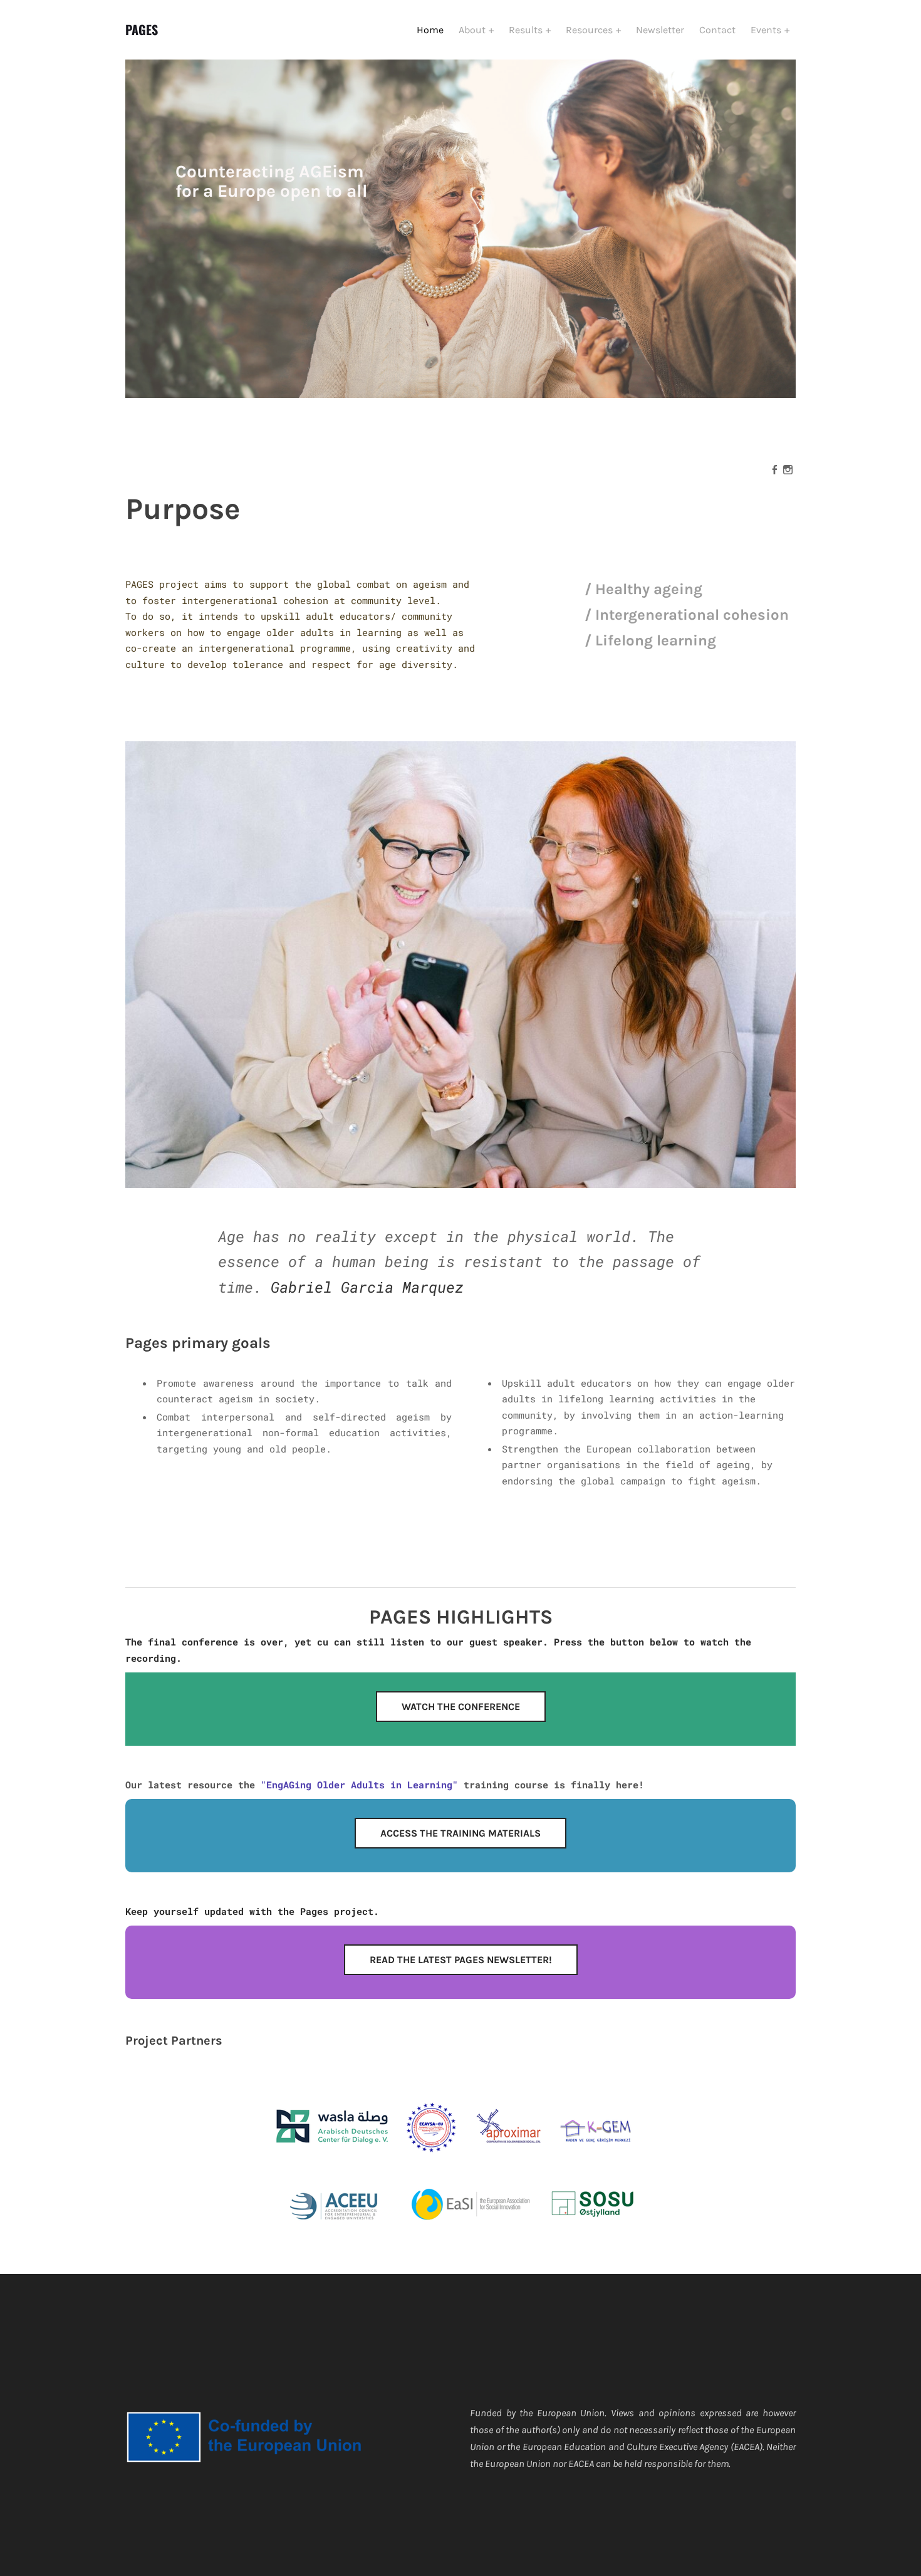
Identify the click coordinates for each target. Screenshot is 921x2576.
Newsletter (660, 30)
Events (767, 30)
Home (430, 30)
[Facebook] (775, 469)
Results (527, 30)
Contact (717, 30)
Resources (591, 30)
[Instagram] (788, 469)
